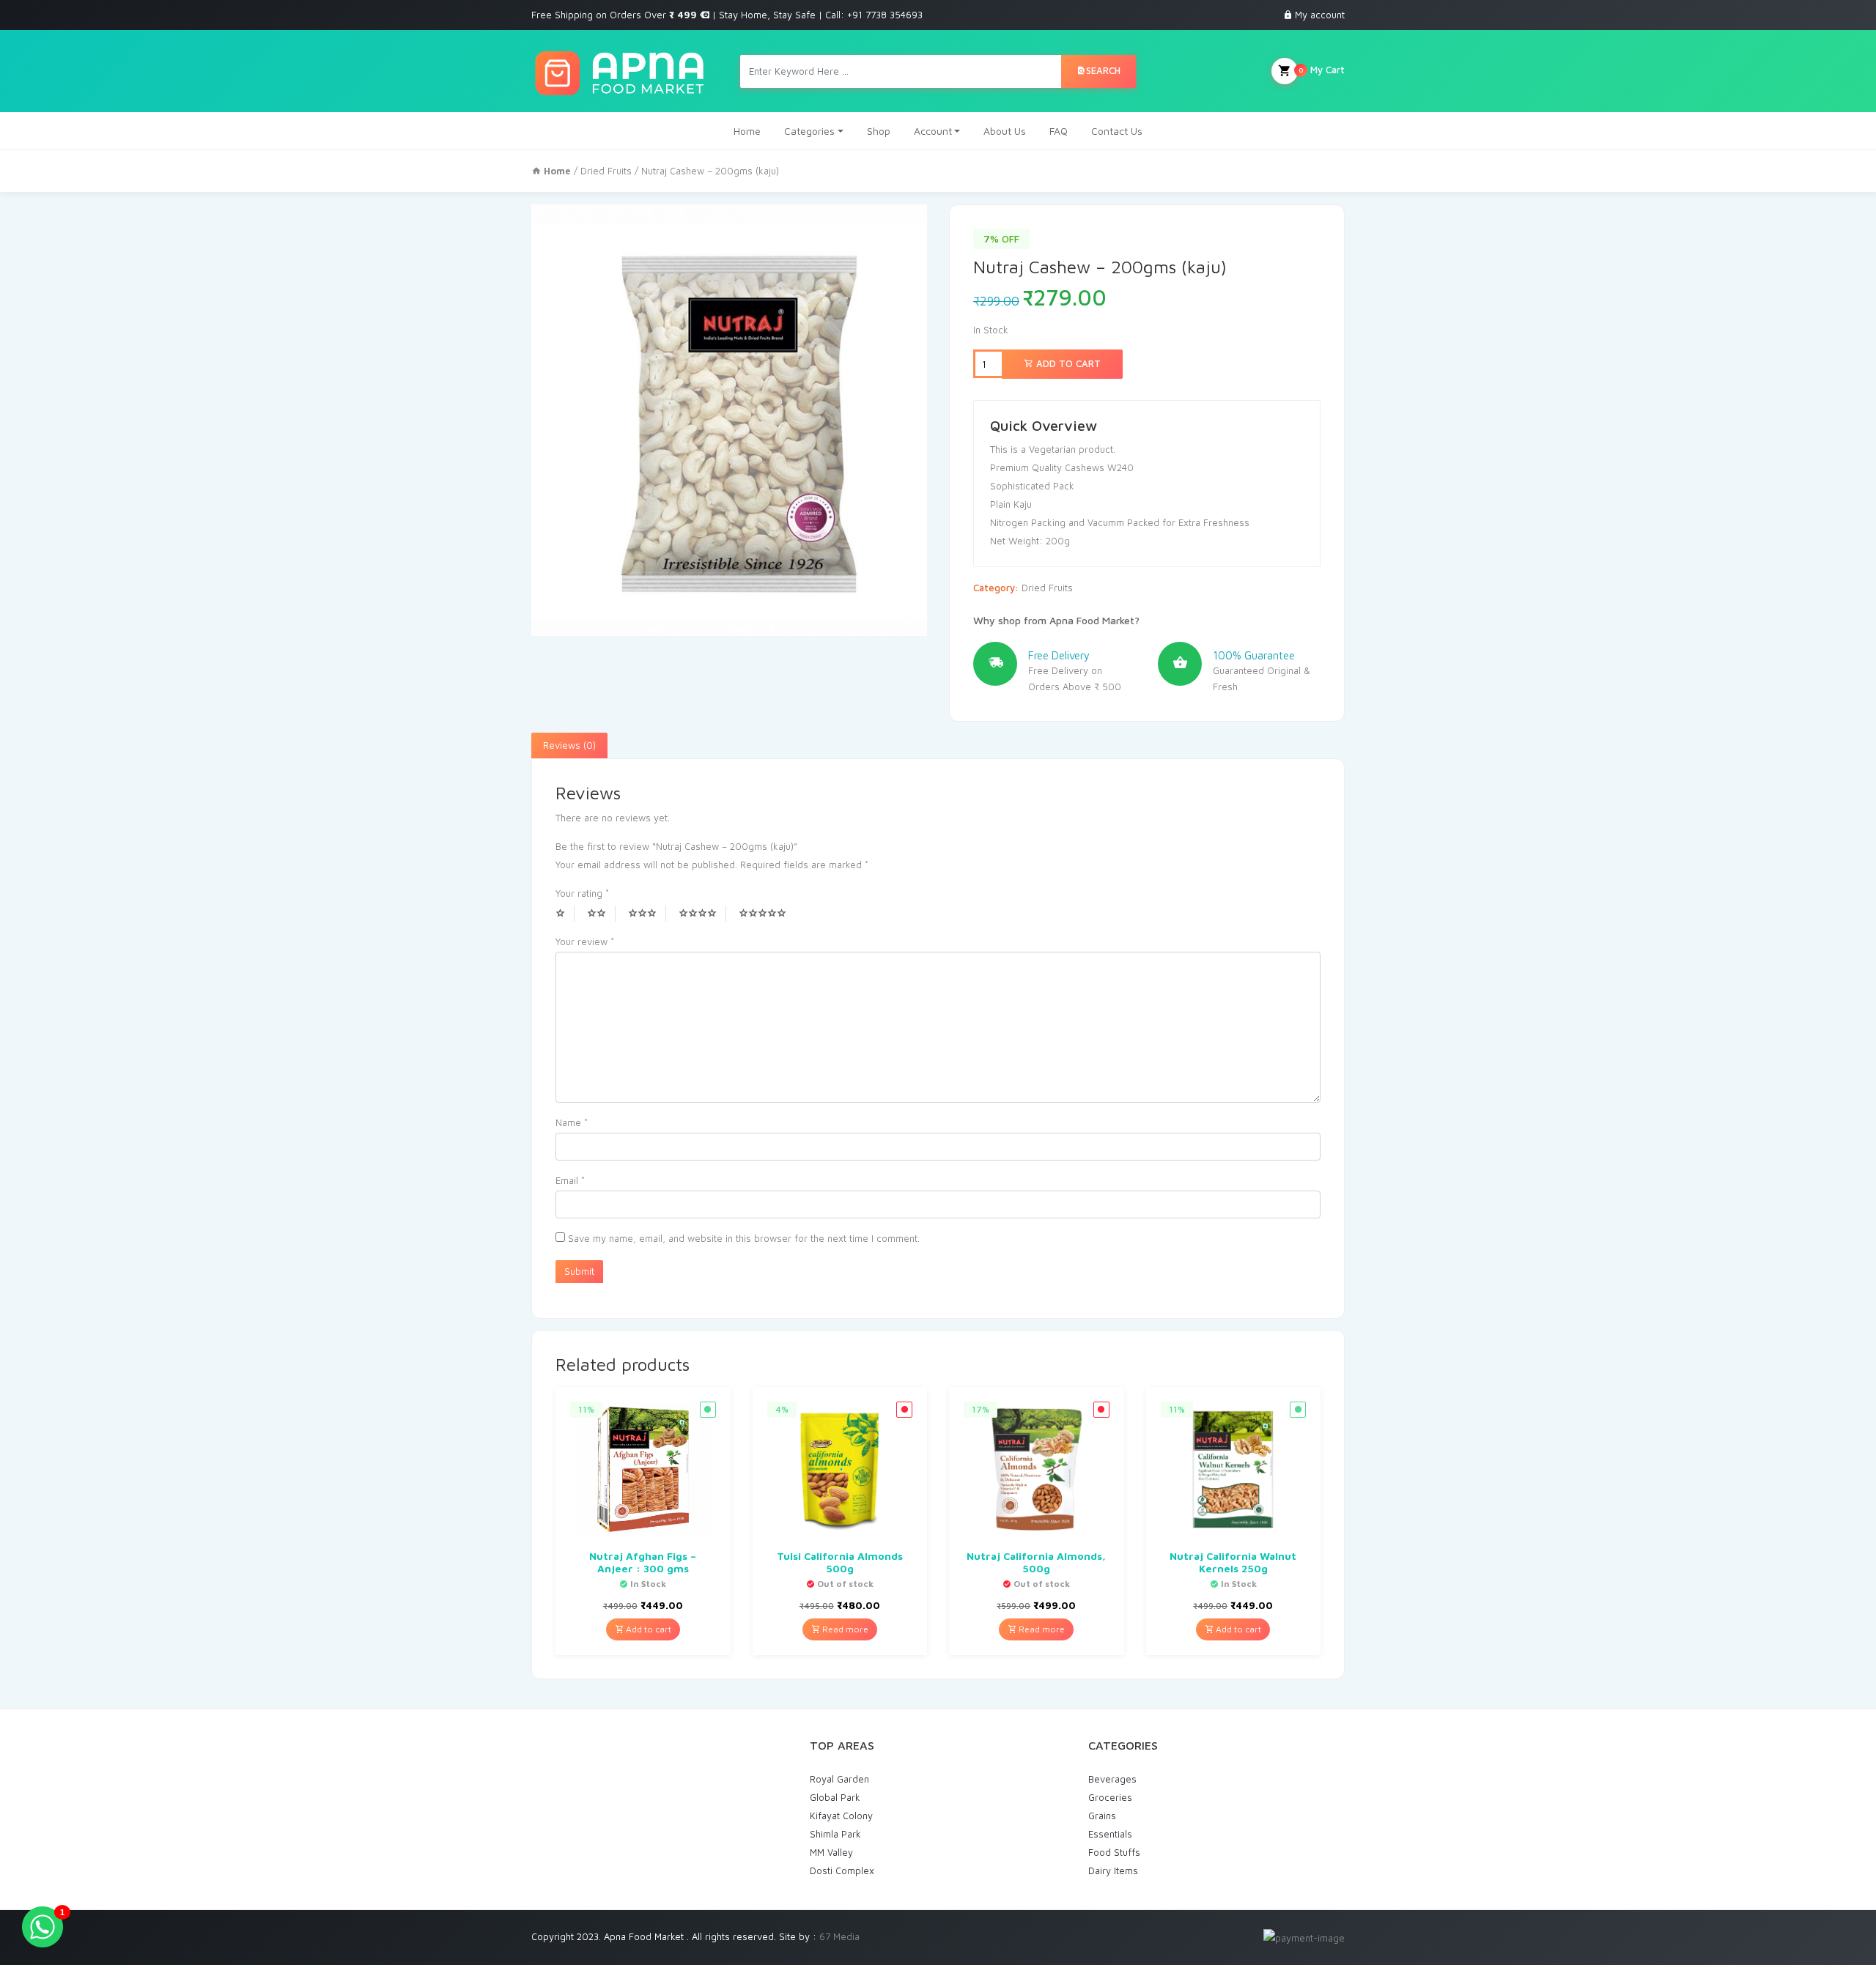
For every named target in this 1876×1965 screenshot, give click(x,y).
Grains (1102, 1816)
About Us (1005, 131)
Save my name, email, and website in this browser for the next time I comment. (744, 1238)
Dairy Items (1113, 1870)
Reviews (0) (569, 745)
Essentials (1110, 1834)
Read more (844, 1629)
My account (1320, 15)
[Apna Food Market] (619, 71)
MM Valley (831, 1852)
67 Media (839, 1936)
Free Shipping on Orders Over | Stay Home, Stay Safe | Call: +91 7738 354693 (727, 15)
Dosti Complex (842, 1870)
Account (933, 131)
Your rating (582, 893)
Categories (809, 131)
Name (572, 1122)
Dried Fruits (606, 171)
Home (747, 131)
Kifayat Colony (841, 1816)
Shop (879, 131)
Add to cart (1067, 363)
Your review (585, 941)
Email (570, 1180)
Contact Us (1117, 131)
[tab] (569, 746)
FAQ (1059, 131)
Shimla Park (835, 1834)
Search (1103, 70)
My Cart (1322, 70)
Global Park (835, 1797)
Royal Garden (839, 1779)
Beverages (1112, 1779)
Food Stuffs (1114, 1852)
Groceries (1110, 1797)
